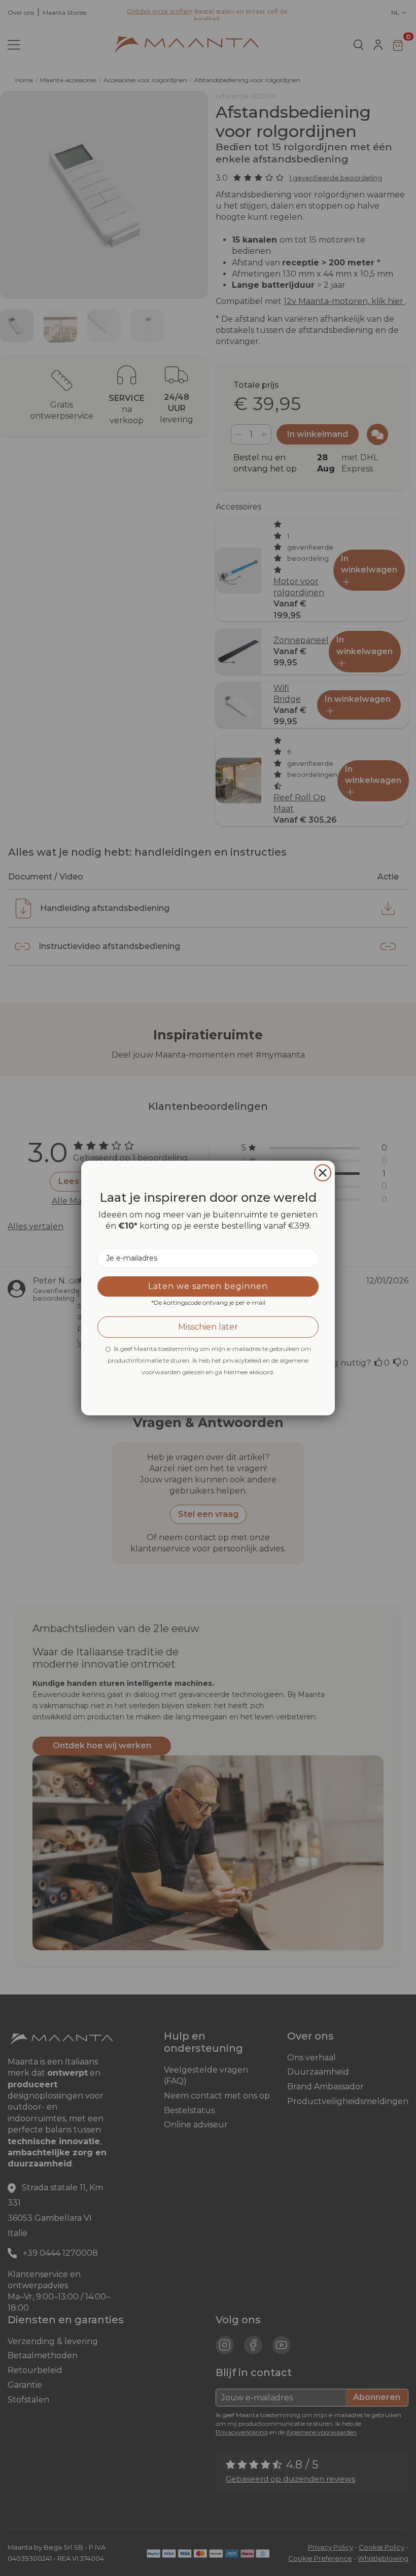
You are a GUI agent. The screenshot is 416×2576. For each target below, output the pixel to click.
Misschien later (208, 1327)
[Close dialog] (323, 1173)
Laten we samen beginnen (208, 1286)
